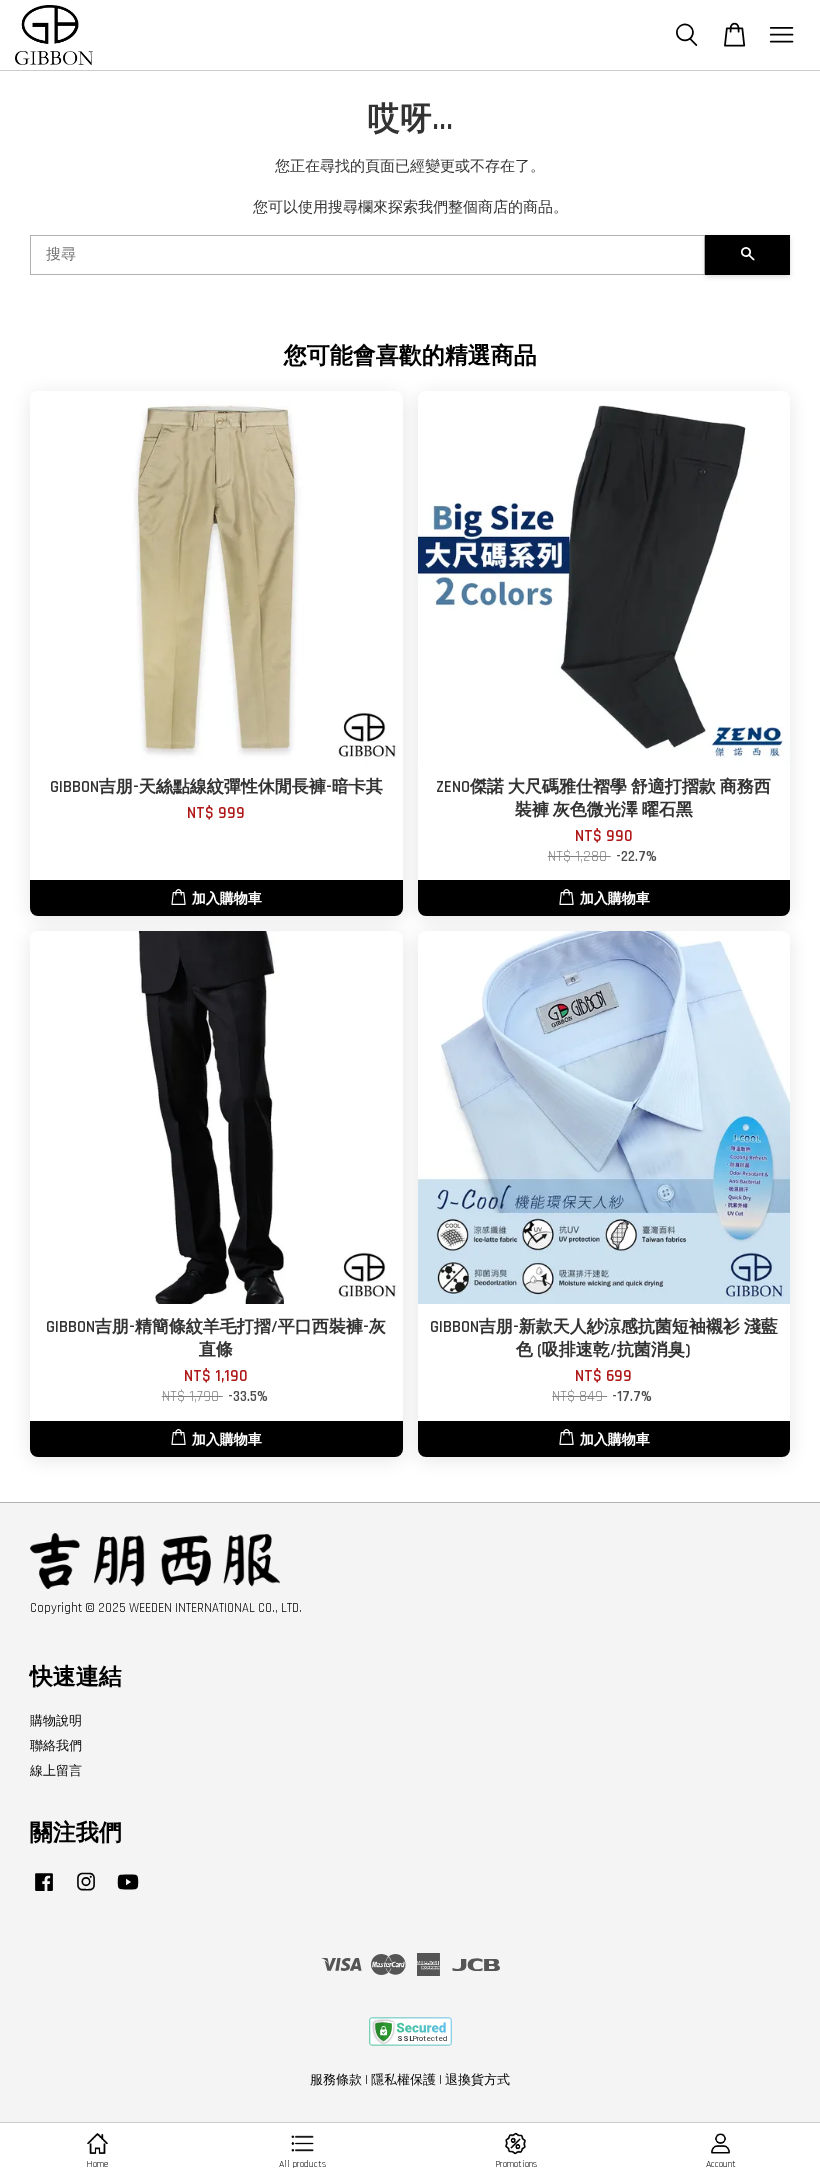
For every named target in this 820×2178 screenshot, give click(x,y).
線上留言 (56, 1771)
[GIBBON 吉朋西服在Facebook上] (44, 1892)
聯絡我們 (56, 1746)
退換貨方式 (477, 2080)
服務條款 (336, 2080)
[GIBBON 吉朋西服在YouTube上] (128, 1892)
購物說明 (56, 1721)
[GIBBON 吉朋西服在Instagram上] (86, 1892)
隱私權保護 (403, 2080)
